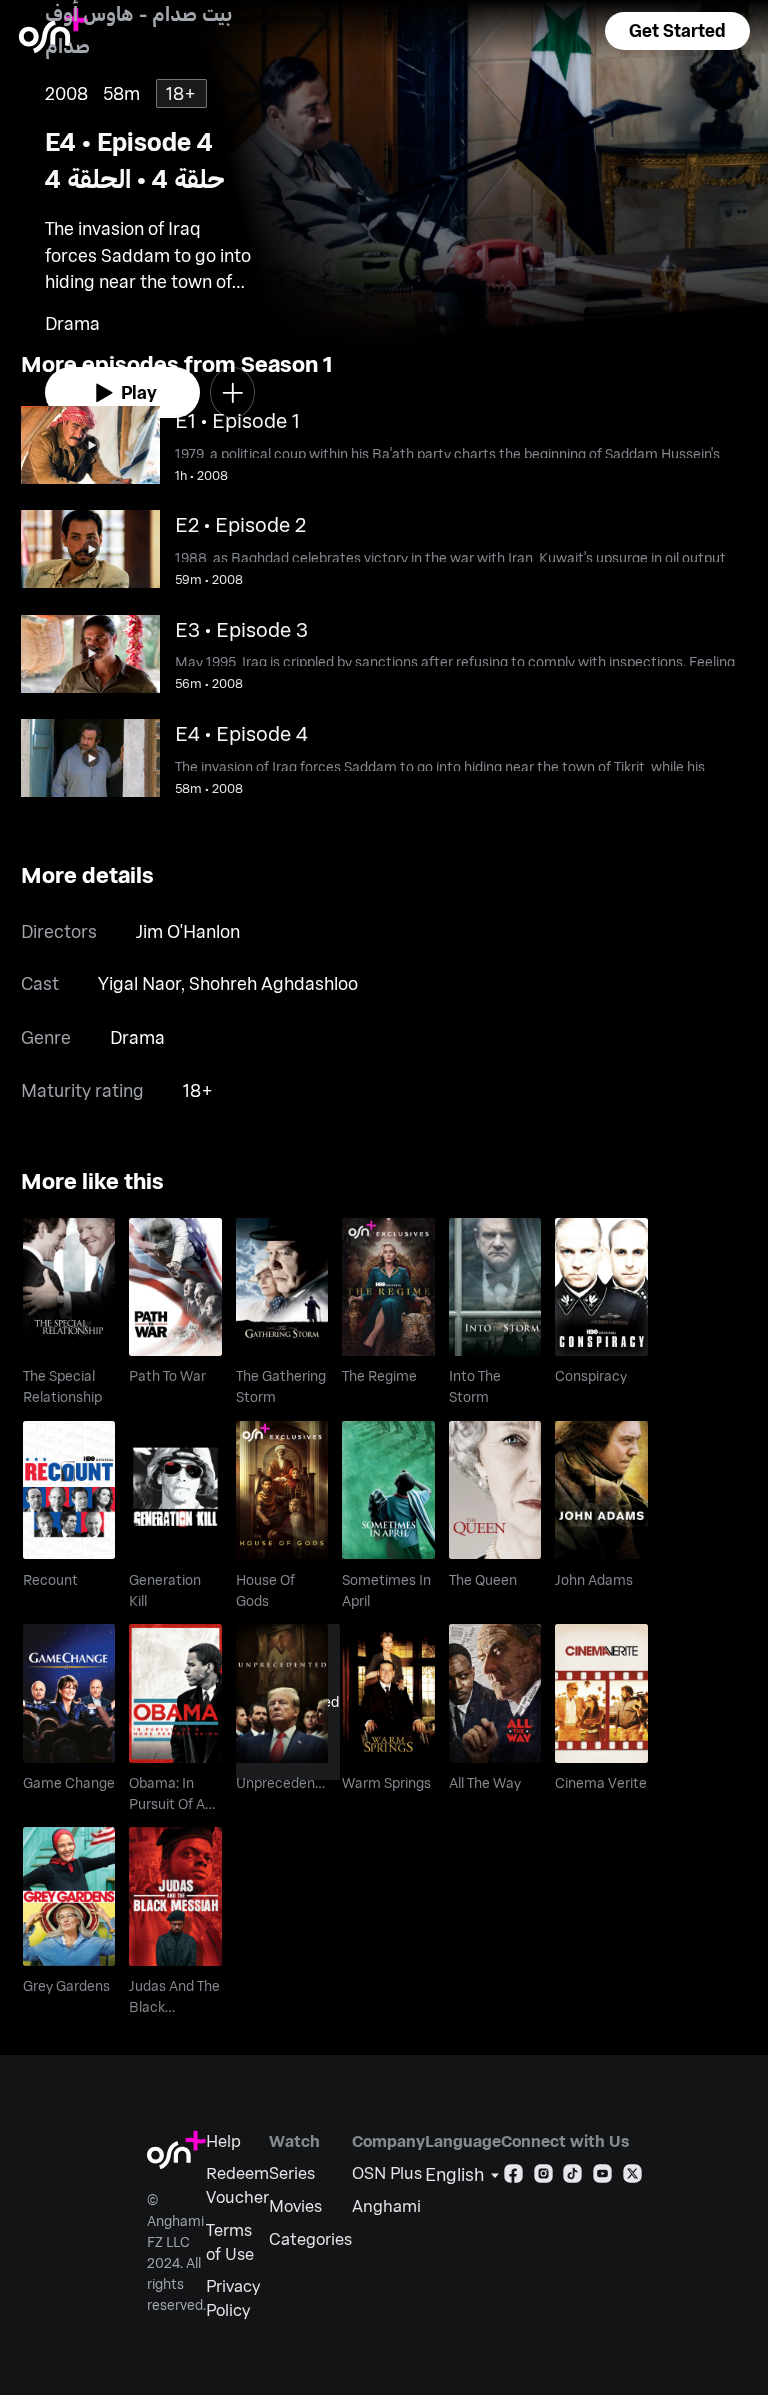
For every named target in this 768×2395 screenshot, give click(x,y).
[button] (677, 31)
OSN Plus (387, 2172)
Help (223, 2140)
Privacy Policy (233, 2297)
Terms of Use (230, 2241)
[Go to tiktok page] (572, 2177)
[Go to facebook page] (513, 2177)
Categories (310, 2238)
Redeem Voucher (237, 2184)
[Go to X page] (632, 2177)
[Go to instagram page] (543, 2177)
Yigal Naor (139, 983)
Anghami (386, 2205)
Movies (295, 2205)
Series (292, 2172)
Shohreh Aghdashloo (273, 983)
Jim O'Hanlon (188, 931)
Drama (137, 1037)
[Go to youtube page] (602, 2177)
